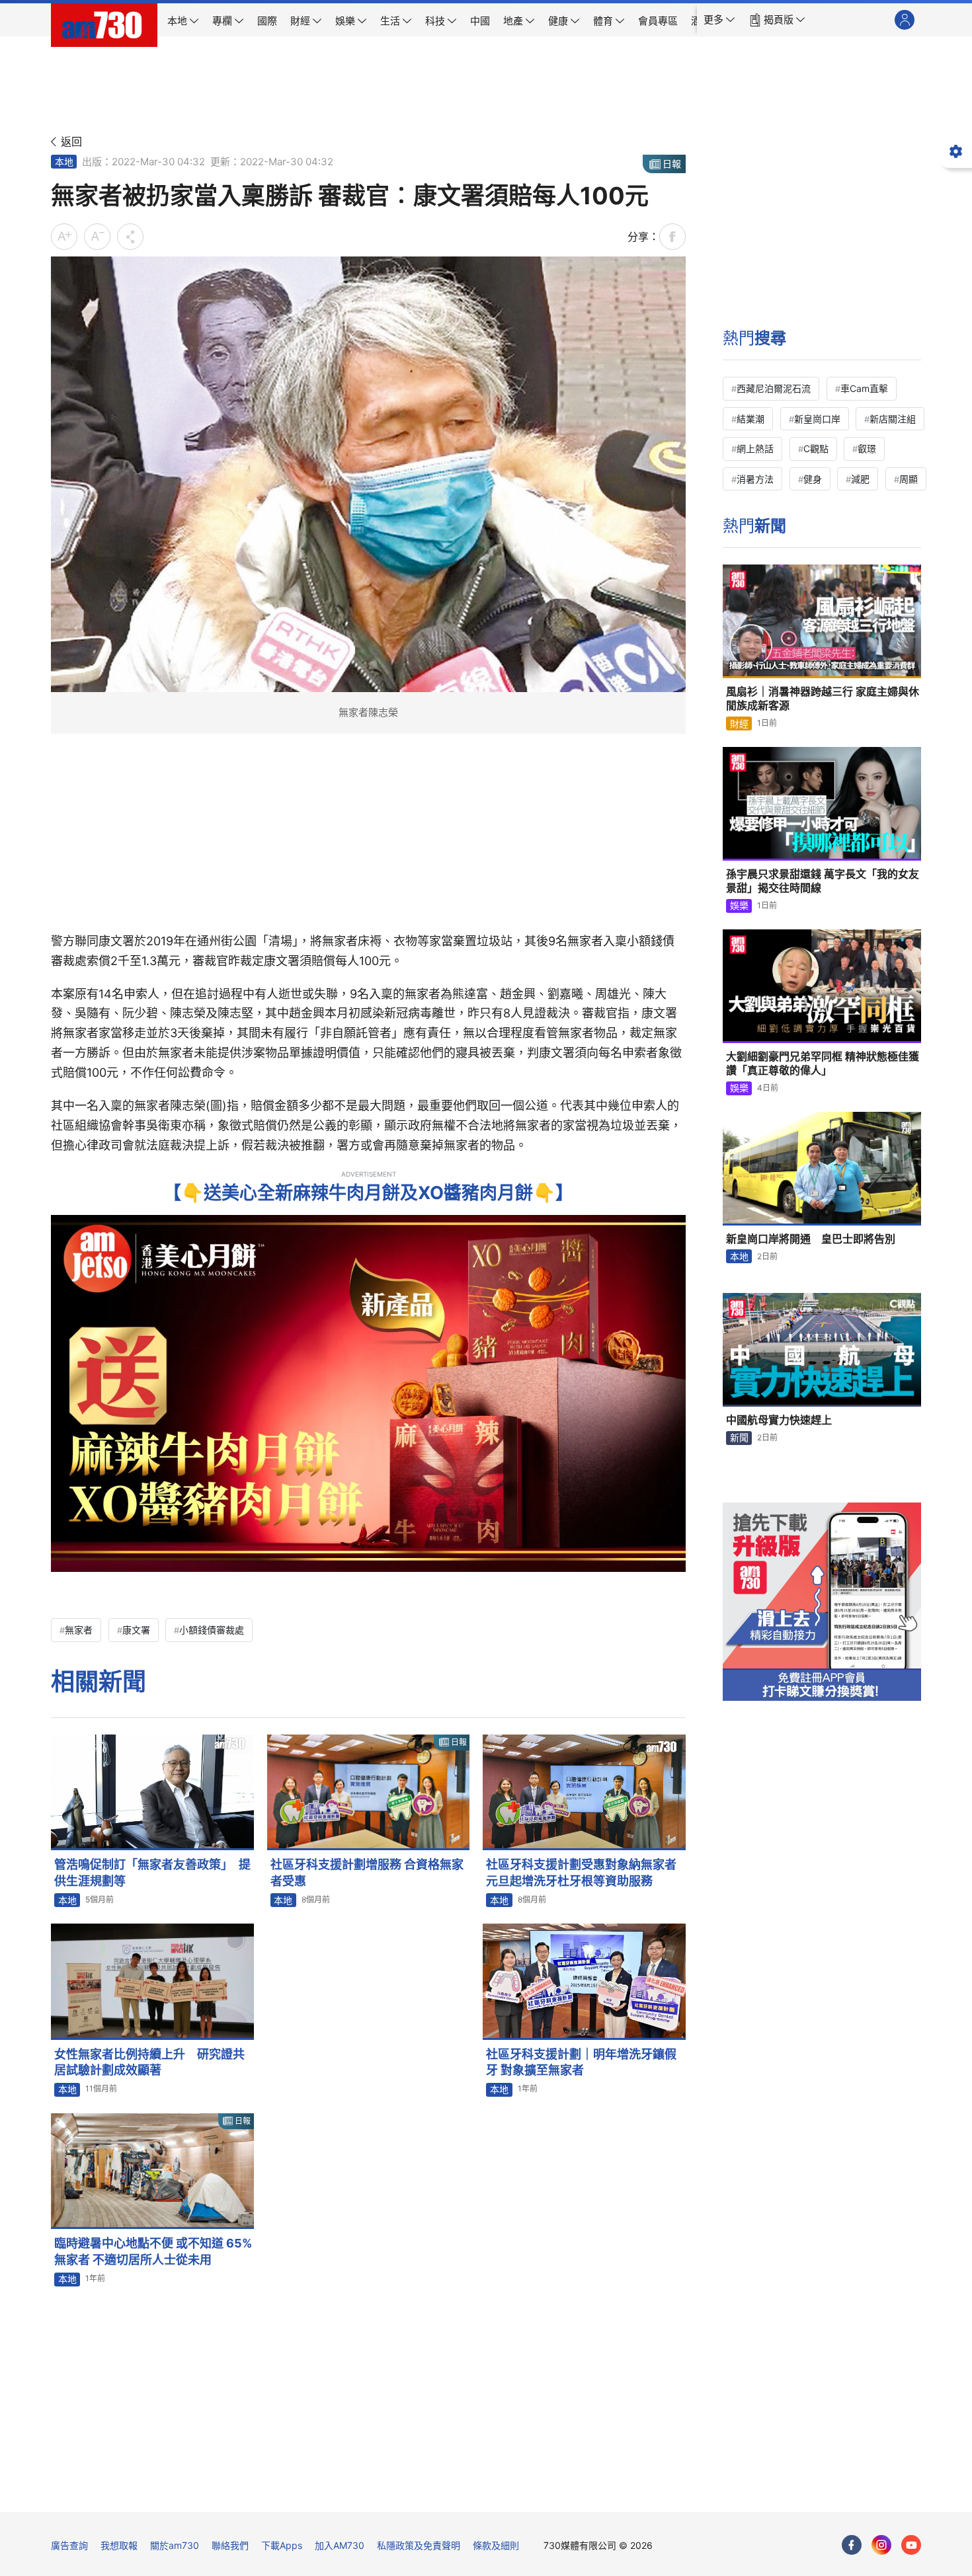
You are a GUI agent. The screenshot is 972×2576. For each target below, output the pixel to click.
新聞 (739, 1437)
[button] (719, 20)
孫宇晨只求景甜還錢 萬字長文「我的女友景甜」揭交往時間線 (823, 881)
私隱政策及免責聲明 (419, 2545)
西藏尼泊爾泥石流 (774, 388)
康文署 (136, 1630)
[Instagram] (881, 2545)
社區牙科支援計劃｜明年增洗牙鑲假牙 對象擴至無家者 (581, 2062)
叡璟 (867, 449)
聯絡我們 (230, 2545)
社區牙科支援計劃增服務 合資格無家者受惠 (367, 1872)
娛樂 (739, 905)
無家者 (79, 1630)
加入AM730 (340, 2545)
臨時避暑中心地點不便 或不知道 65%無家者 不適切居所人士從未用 (153, 2251)
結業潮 (750, 419)
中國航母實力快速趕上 (779, 1420)
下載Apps (282, 2545)
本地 (64, 162)
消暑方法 (755, 479)
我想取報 (119, 2545)
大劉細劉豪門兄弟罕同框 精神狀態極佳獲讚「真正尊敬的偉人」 (823, 1064)
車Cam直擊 (864, 388)
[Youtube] (911, 2545)
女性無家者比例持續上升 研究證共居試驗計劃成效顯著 (149, 2062)
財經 (739, 723)
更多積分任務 (555, 2492)
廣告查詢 (69, 2545)
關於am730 (175, 2545)
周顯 (909, 479)
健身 (813, 479)
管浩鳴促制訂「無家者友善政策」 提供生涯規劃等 (152, 1872)
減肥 (860, 479)
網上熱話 (755, 449)
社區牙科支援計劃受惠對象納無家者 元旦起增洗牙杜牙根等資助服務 (586, 1872)
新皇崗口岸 (817, 419)
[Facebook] (852, 2545)
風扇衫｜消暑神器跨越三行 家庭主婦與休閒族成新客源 (823, 699)
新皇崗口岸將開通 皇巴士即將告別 (811, 1239)
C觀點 (816, 449)
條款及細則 (496, 2545)
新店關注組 (893, 419)
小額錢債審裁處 (212, 1630)
